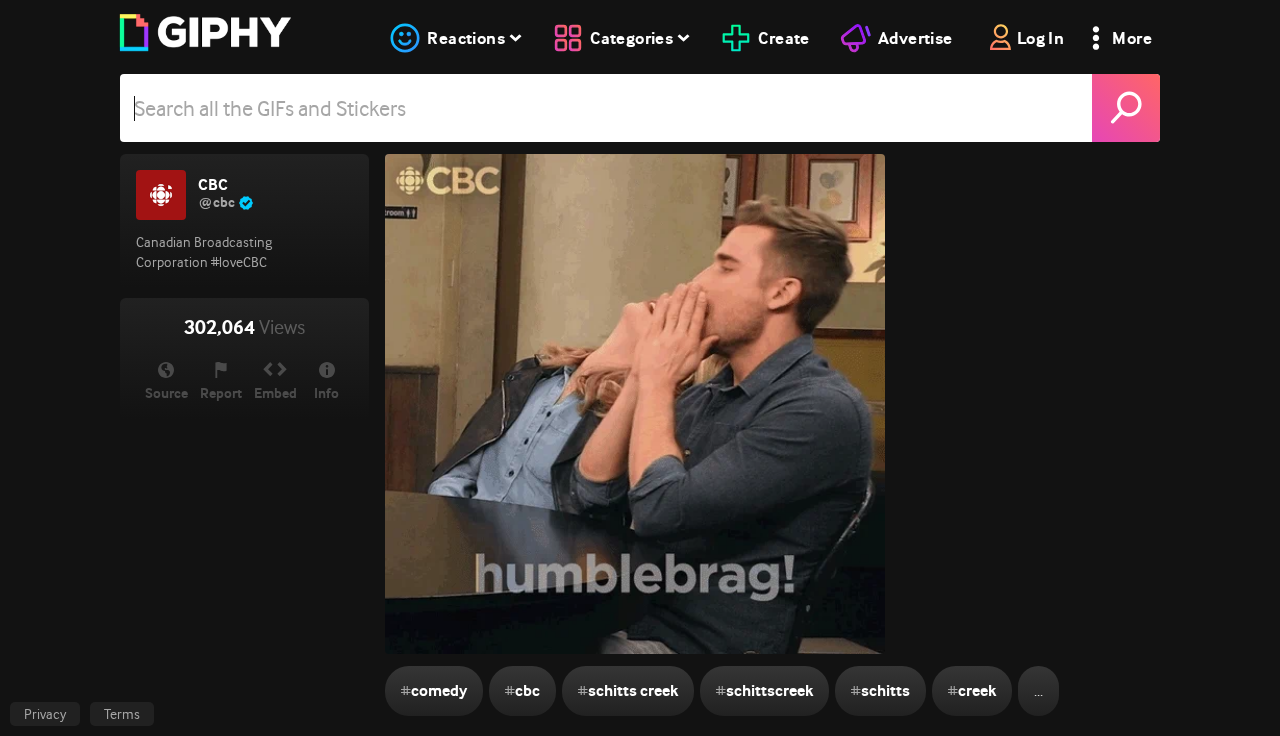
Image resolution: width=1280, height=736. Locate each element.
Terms (122, 714)
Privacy (45, 714)
